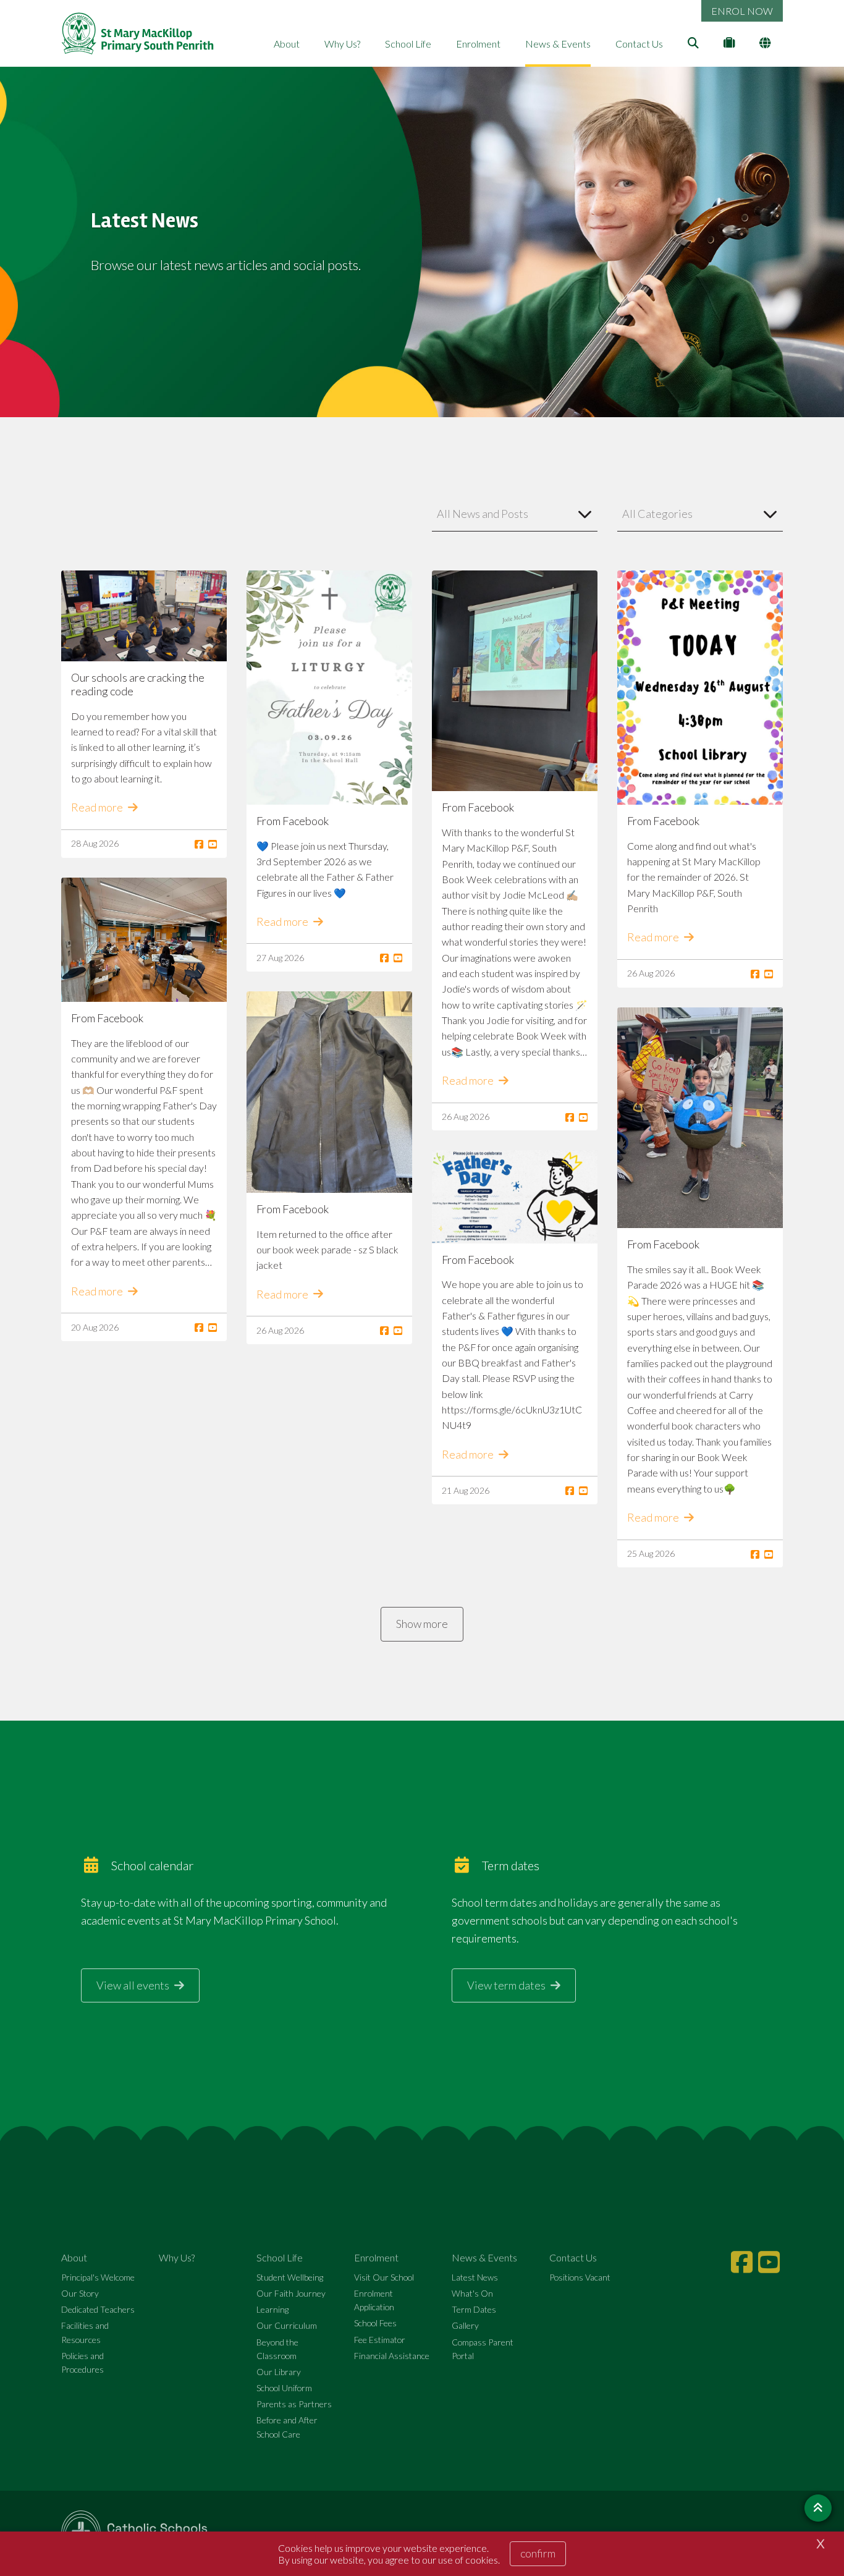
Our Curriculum (287, 2325)
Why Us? (342, 44)
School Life (408, 44)
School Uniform (284, 2388)
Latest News (475, 2277)
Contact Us (639, 44)
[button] (515, 514)
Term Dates (474, 2309)
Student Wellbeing (290, 2277)
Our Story (80, 2293)
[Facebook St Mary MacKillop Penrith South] (743, 2262)
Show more (422, 1624)
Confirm (538, 2553)
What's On (472, 2293)
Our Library (279, 2372)
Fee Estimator (380, 2340)
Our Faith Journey (291, 2293)
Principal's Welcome (98, 2277)
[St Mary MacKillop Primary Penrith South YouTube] (770, 2262)
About (287, 44)
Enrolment (478, 44)
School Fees (375, 2323)
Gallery (465, 2325)
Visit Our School (384, 2277)
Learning (272, 2309)
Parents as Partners (294, 2404)
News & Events (558, 44)
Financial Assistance (392, 2356)
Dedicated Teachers (98, 2309)
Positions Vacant (580, 2277)
